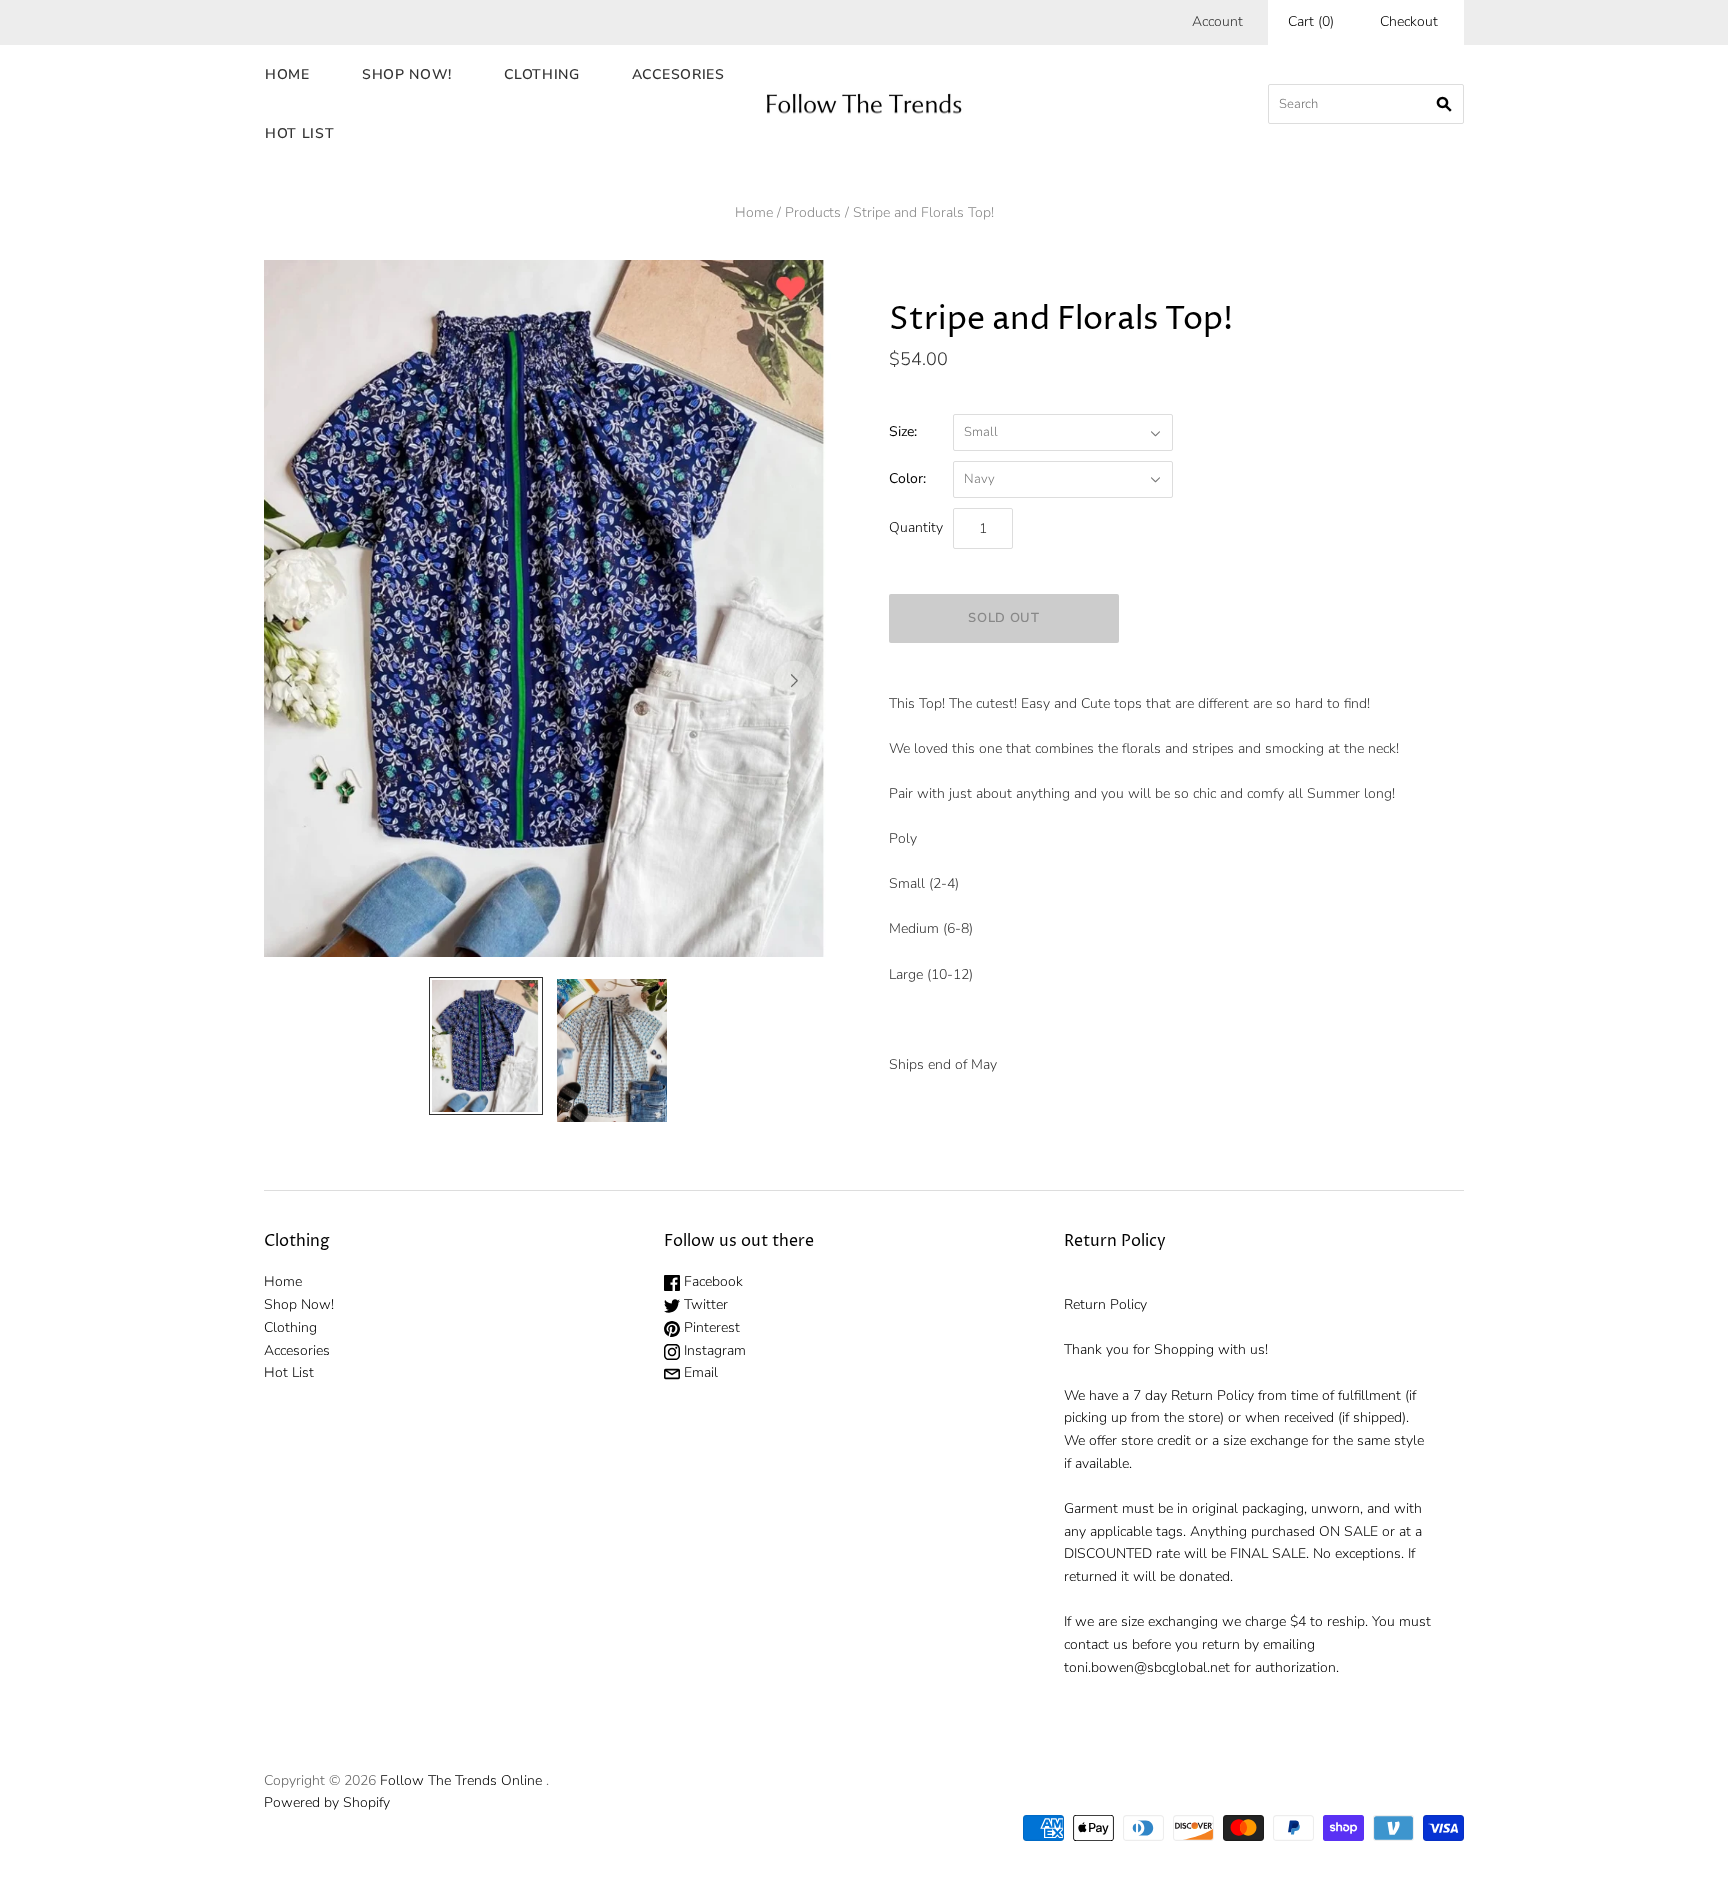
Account (1217, 21)
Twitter (704, 1304)
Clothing (542, 74)
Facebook (711, 1281)
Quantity (916, 527)
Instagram (713, 1350)
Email (699, 1372)
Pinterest (710, 1327)
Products (813, 212)
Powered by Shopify (327, 1802)
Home (287, 74)
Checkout (1409, 21)
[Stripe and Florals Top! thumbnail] (486, 1046)
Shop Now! (407, 74)
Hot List (300, 133)
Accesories (678, 74)
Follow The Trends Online (461, 1780)
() (1311, 21)
